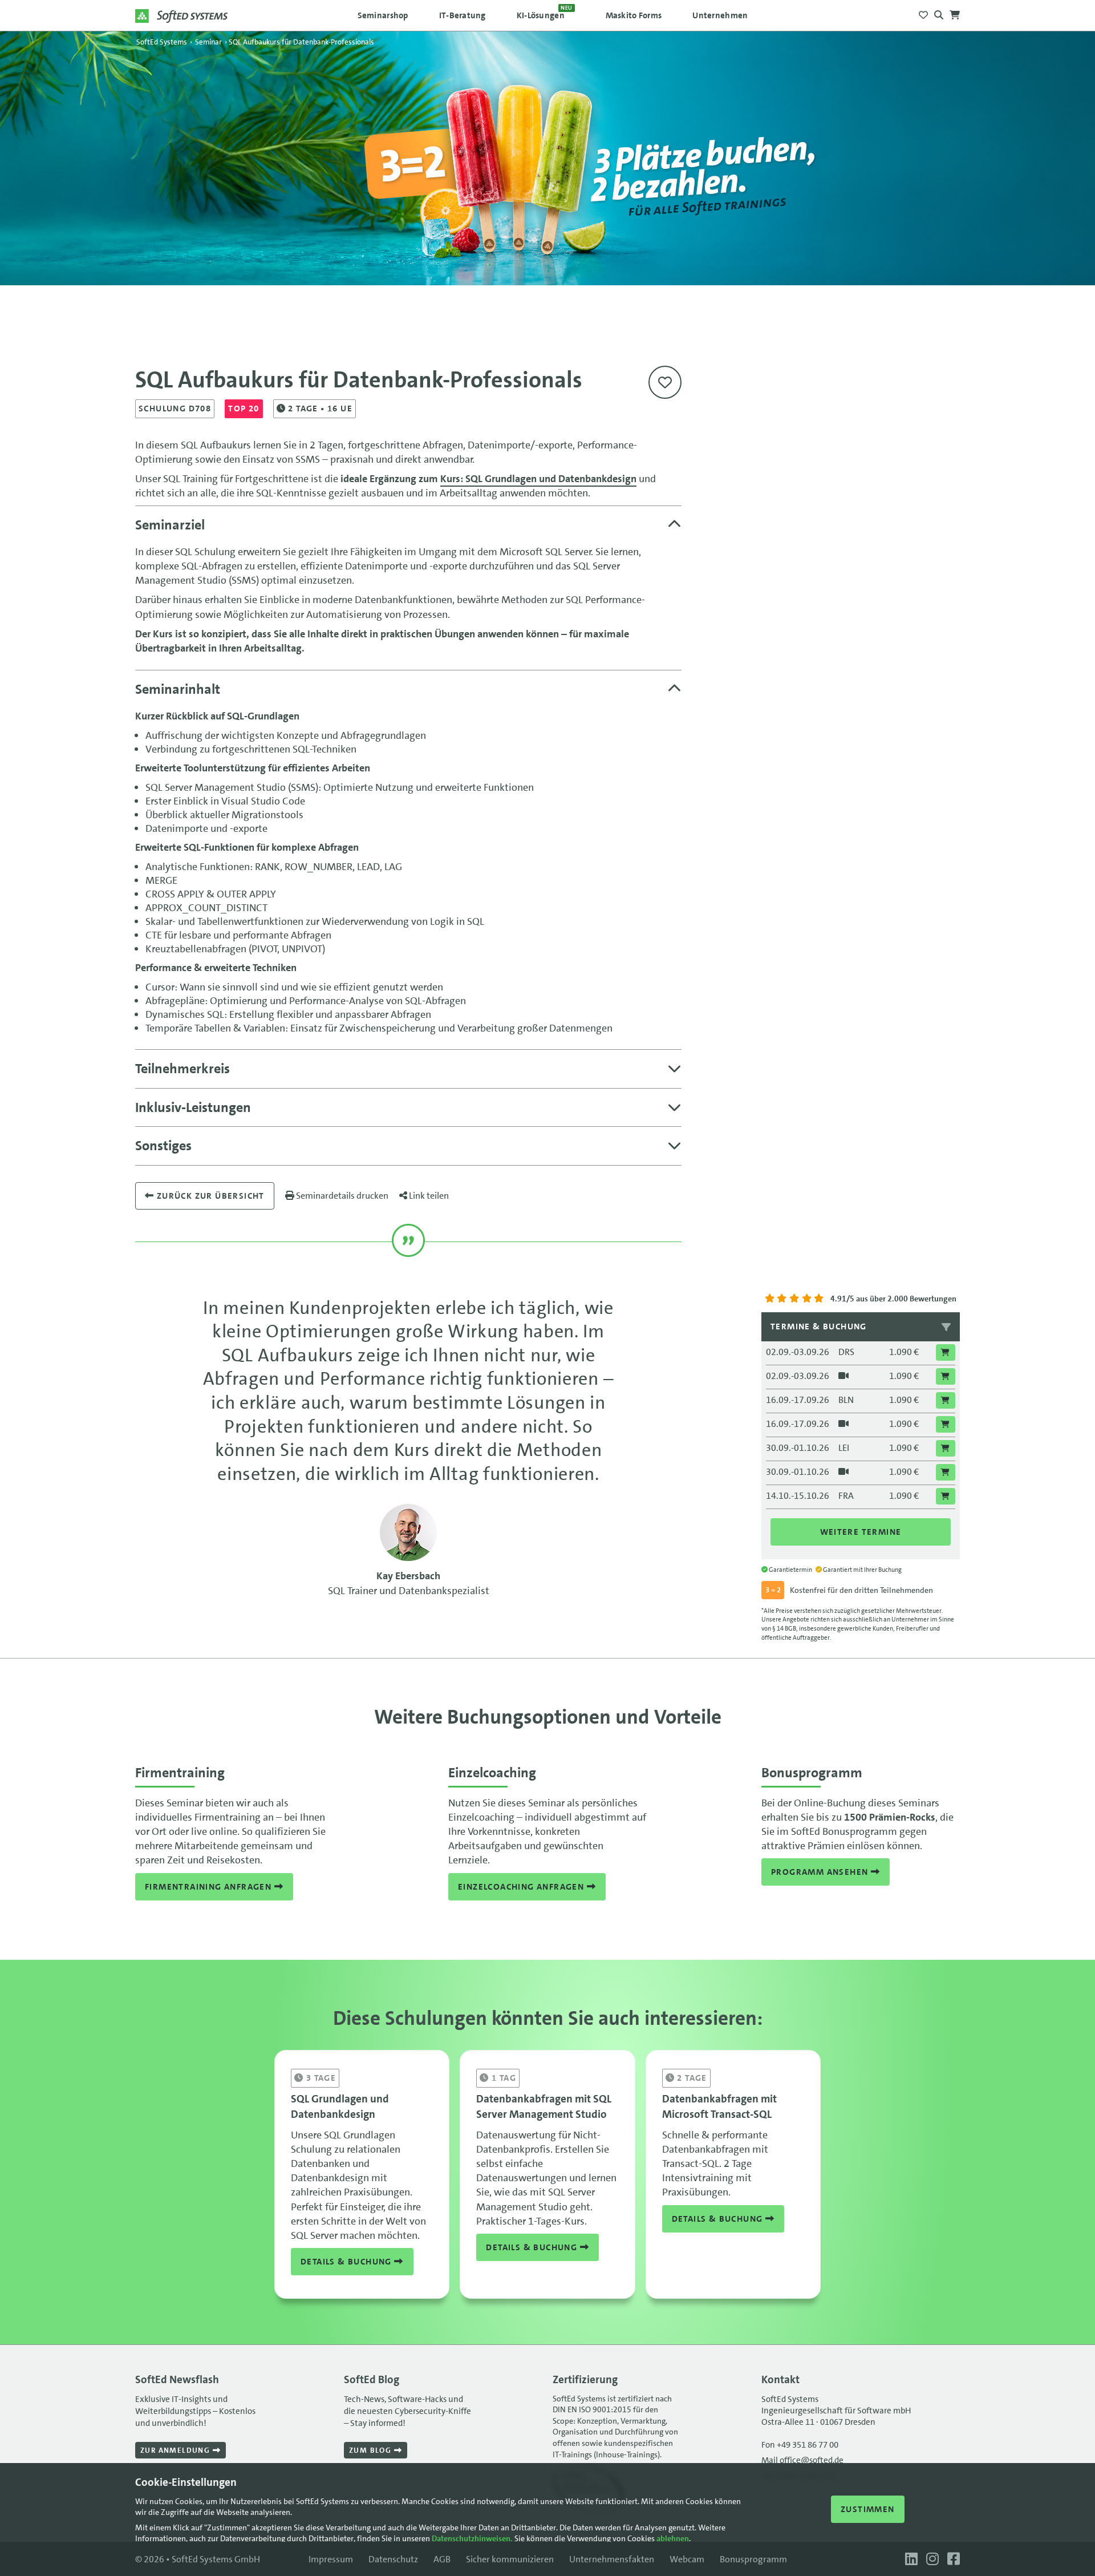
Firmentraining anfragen (210, 1887)
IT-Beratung (463, 15)
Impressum (331, 2559)
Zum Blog (372, 2450)
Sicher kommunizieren (510, 2559)
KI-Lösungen (545, 13)
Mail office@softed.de (802, 2460)
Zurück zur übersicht (209, 1196)
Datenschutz (393, 2559)
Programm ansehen (821, 1872)
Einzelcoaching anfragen (522, 1887)
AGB (442, 2559)
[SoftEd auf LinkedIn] (910, 2559)
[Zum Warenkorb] (955, 12)
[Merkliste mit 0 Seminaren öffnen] (923, 12)
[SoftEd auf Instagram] (931, 2559)
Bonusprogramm (753, 2559)
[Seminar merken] (665, 382)
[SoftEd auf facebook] (951, 2559)
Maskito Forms (634, 15)
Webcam (687, 2559)
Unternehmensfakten (612, 2559)
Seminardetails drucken (341, 1196)
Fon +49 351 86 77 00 (800, 2445)
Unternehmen (720, 15)
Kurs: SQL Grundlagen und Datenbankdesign (538, 479)
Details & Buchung (347, 2262)
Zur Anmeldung (177, 2450)
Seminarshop (383, 15)
